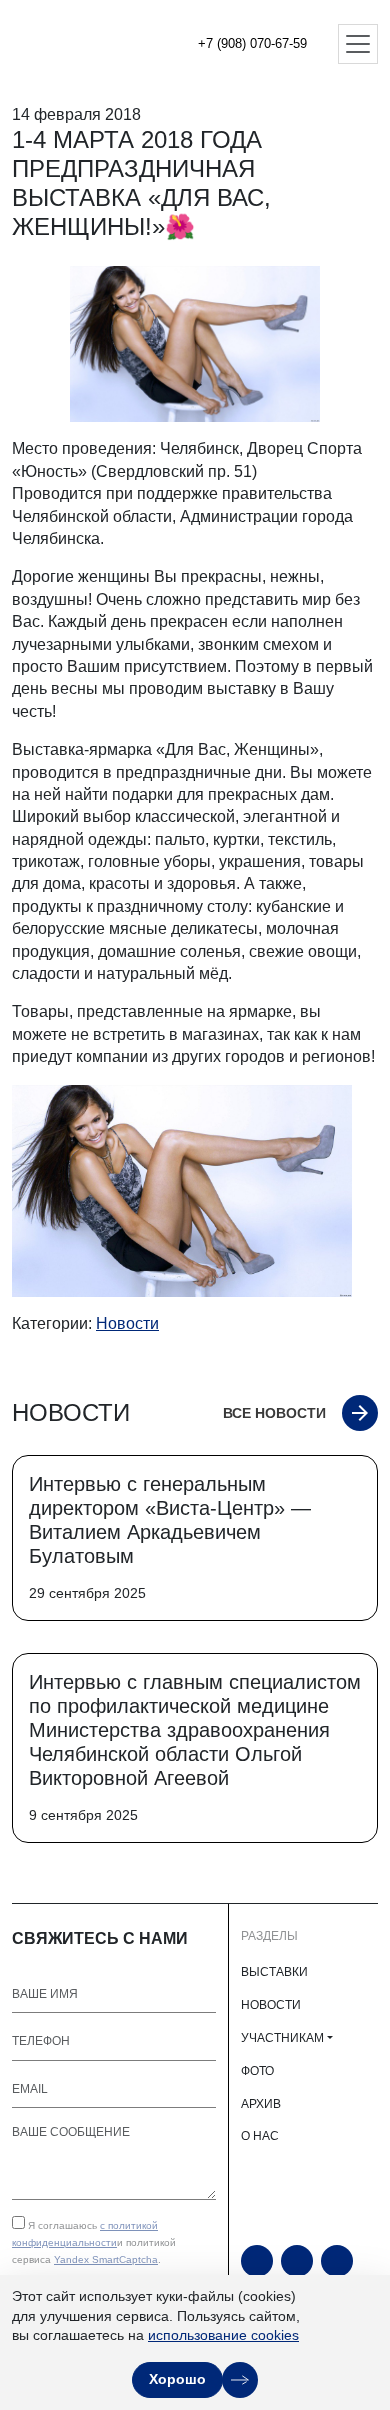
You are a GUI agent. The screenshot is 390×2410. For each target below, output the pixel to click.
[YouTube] (257, 2261)
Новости (127, 1323)
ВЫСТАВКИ (274, 1972)
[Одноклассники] (297, 2261)
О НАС (260, 2136)
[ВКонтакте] (337, 2261)
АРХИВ (261, 2104)
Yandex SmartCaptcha (106, 2259)
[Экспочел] (80, 44)
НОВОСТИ (271, 2005)
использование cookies (223, 2335)
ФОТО (257, 2071)
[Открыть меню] (358, 44)
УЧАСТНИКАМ (282, 2038)
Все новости (274, 1413)
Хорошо (177, 2379)
